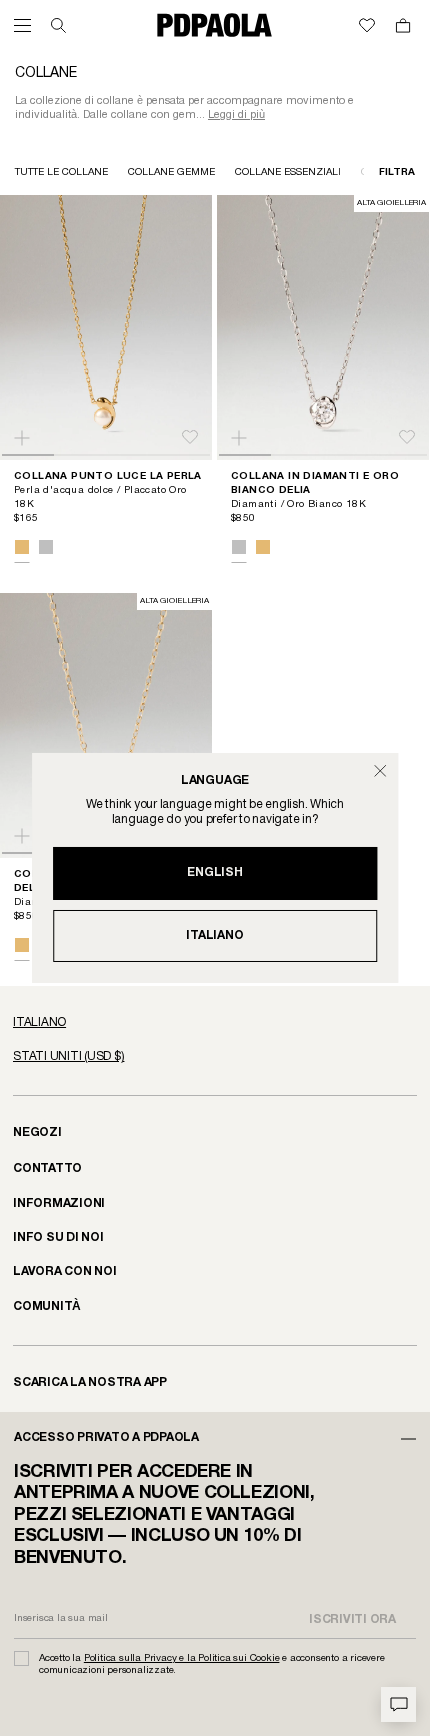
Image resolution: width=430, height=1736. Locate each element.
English (214, 872)
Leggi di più (236, 115)
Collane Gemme (171, 172)
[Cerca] (58, 25)
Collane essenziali (288, 172)
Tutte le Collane (61, 172)
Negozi (37, 1132)
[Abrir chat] (398, 1704)
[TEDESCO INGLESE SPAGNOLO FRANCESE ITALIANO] (215, 1023)
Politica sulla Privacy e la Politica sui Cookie (182, 1658)
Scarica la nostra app (90, 1382)
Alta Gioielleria (391, 203)
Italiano (214, 935)
